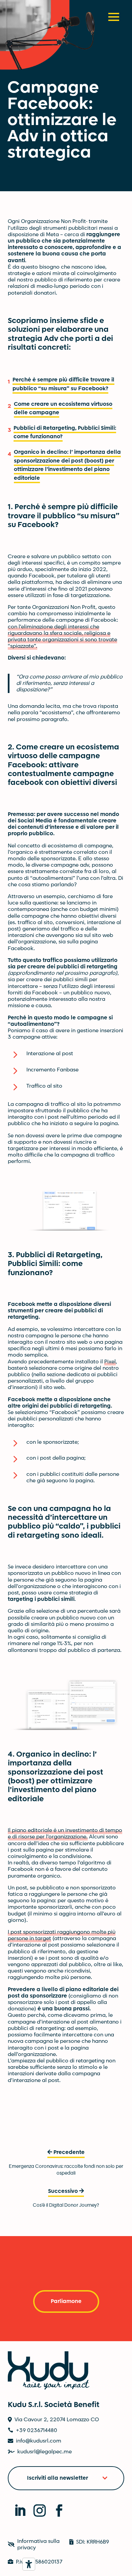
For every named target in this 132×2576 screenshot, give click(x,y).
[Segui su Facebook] (56, 2507)
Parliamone (66, 2301)
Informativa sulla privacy (38, 2545)
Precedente (69, 2152)
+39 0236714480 (37, 2430)
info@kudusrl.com (39, 2441)
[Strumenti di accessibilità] (29, 2564)
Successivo (63, 2191)
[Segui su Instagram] (36, 2507)
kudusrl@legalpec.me (45, 2452)
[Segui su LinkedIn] (16, 2507)
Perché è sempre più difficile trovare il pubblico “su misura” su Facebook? (63, 384)
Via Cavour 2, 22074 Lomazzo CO (57, 2420)
